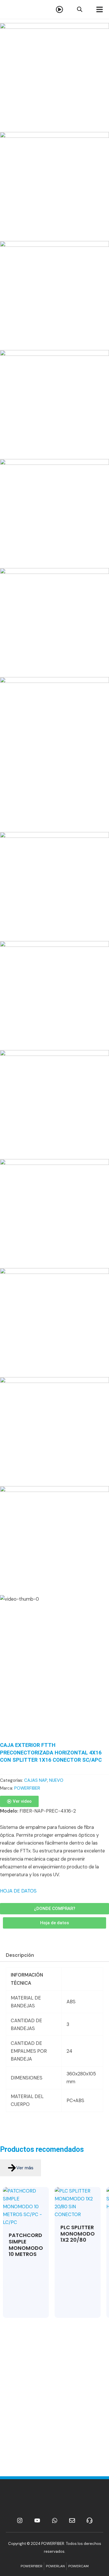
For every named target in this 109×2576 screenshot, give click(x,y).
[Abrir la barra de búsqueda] (79, 9)
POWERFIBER (27, 1788)
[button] (54, 1923)
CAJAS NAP (36, 1780)
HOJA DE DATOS (18, 1891)
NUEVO (56, 1780)
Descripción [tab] (20, 1955)
